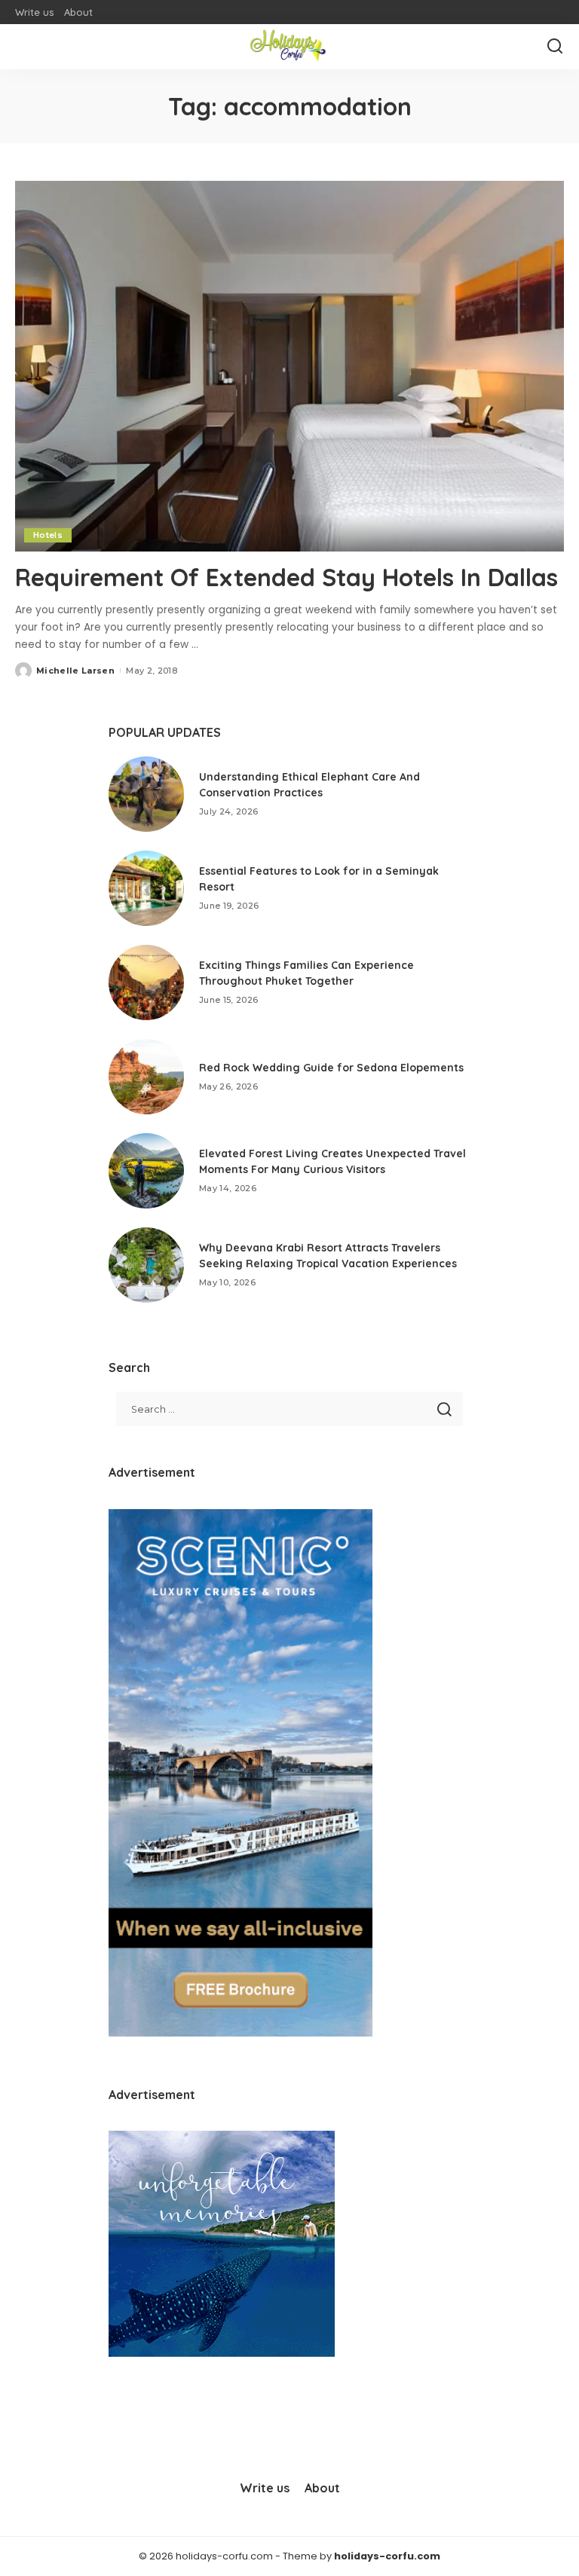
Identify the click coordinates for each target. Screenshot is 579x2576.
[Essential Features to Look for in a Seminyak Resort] (146, 888)
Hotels (48, 535)
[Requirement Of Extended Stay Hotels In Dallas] (289, 366)
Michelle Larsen (75, 671)
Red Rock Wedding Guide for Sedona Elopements (331, 1068)
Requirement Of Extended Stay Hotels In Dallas (286, 577)
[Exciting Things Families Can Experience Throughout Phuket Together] (146, 982)
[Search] (555, 47)
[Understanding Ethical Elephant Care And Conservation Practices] (146, 794)
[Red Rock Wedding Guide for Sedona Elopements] (146, 1077)
